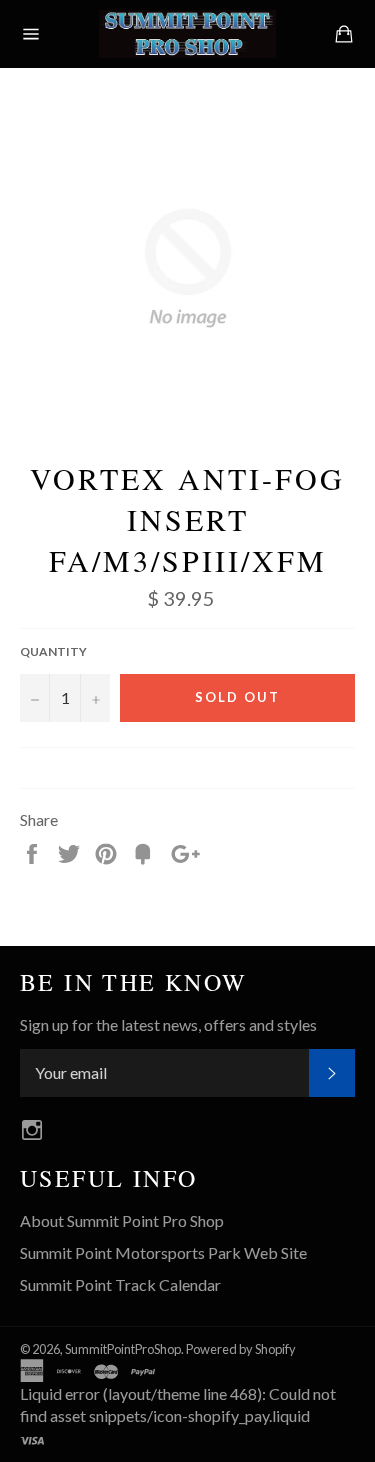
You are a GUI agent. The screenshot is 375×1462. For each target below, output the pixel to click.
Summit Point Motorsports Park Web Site (163, 1252)
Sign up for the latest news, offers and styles (168, 1024)
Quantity (53, 651)
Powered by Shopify (241, 1349)
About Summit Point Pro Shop (122, 1220)
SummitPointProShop (123, 1349)
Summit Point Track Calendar (120, 1284)
